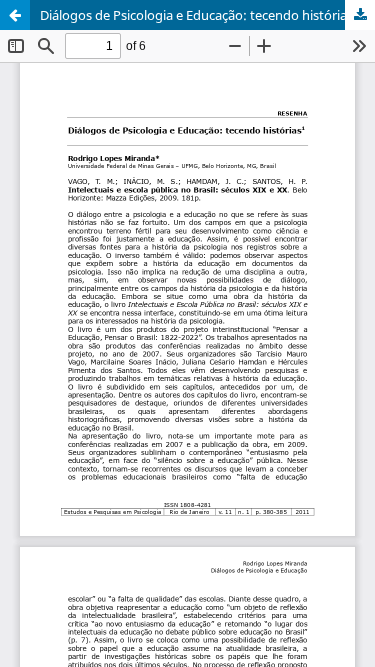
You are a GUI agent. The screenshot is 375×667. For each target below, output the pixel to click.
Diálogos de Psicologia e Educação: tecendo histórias (196, 15)
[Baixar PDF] (360, 15)
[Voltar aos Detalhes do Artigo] (15, 15)
